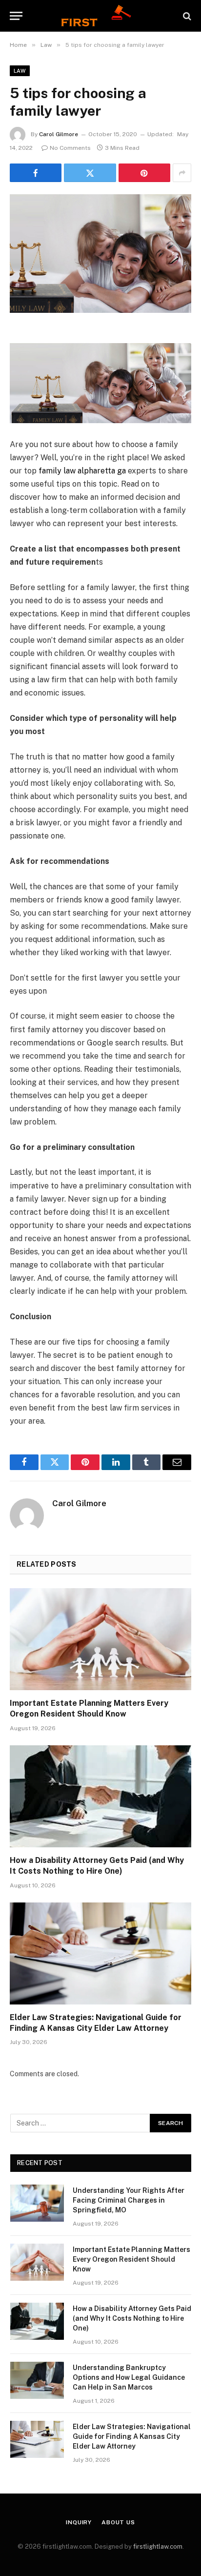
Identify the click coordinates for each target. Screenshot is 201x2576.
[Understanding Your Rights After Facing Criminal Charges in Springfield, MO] (37, 2203)
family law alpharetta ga (82, 471)
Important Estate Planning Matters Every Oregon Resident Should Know (131, 2259)
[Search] (186, 16)
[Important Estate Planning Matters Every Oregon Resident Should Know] (100, 1639)
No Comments (70, 148)
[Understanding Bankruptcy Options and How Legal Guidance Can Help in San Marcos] (37, 2380)
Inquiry (79, 2522)
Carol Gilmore (59, 134)
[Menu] (16, 16)
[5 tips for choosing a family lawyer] (100, 254)
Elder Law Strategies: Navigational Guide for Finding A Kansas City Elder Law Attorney (132, 2436)
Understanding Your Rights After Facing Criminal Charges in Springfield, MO (129, 2200)
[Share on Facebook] (36, 173)
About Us (118, 2522)
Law (20, 71)
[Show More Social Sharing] (182, 173)
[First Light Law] (100, 16)
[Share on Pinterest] (144, 173)
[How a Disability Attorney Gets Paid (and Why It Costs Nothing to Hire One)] (100, 1796)
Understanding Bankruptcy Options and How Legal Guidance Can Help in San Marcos (129, 2377)
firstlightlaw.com (158, 2546)
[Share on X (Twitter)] (90, 173)
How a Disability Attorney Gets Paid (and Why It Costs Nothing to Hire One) (132, 2318)
